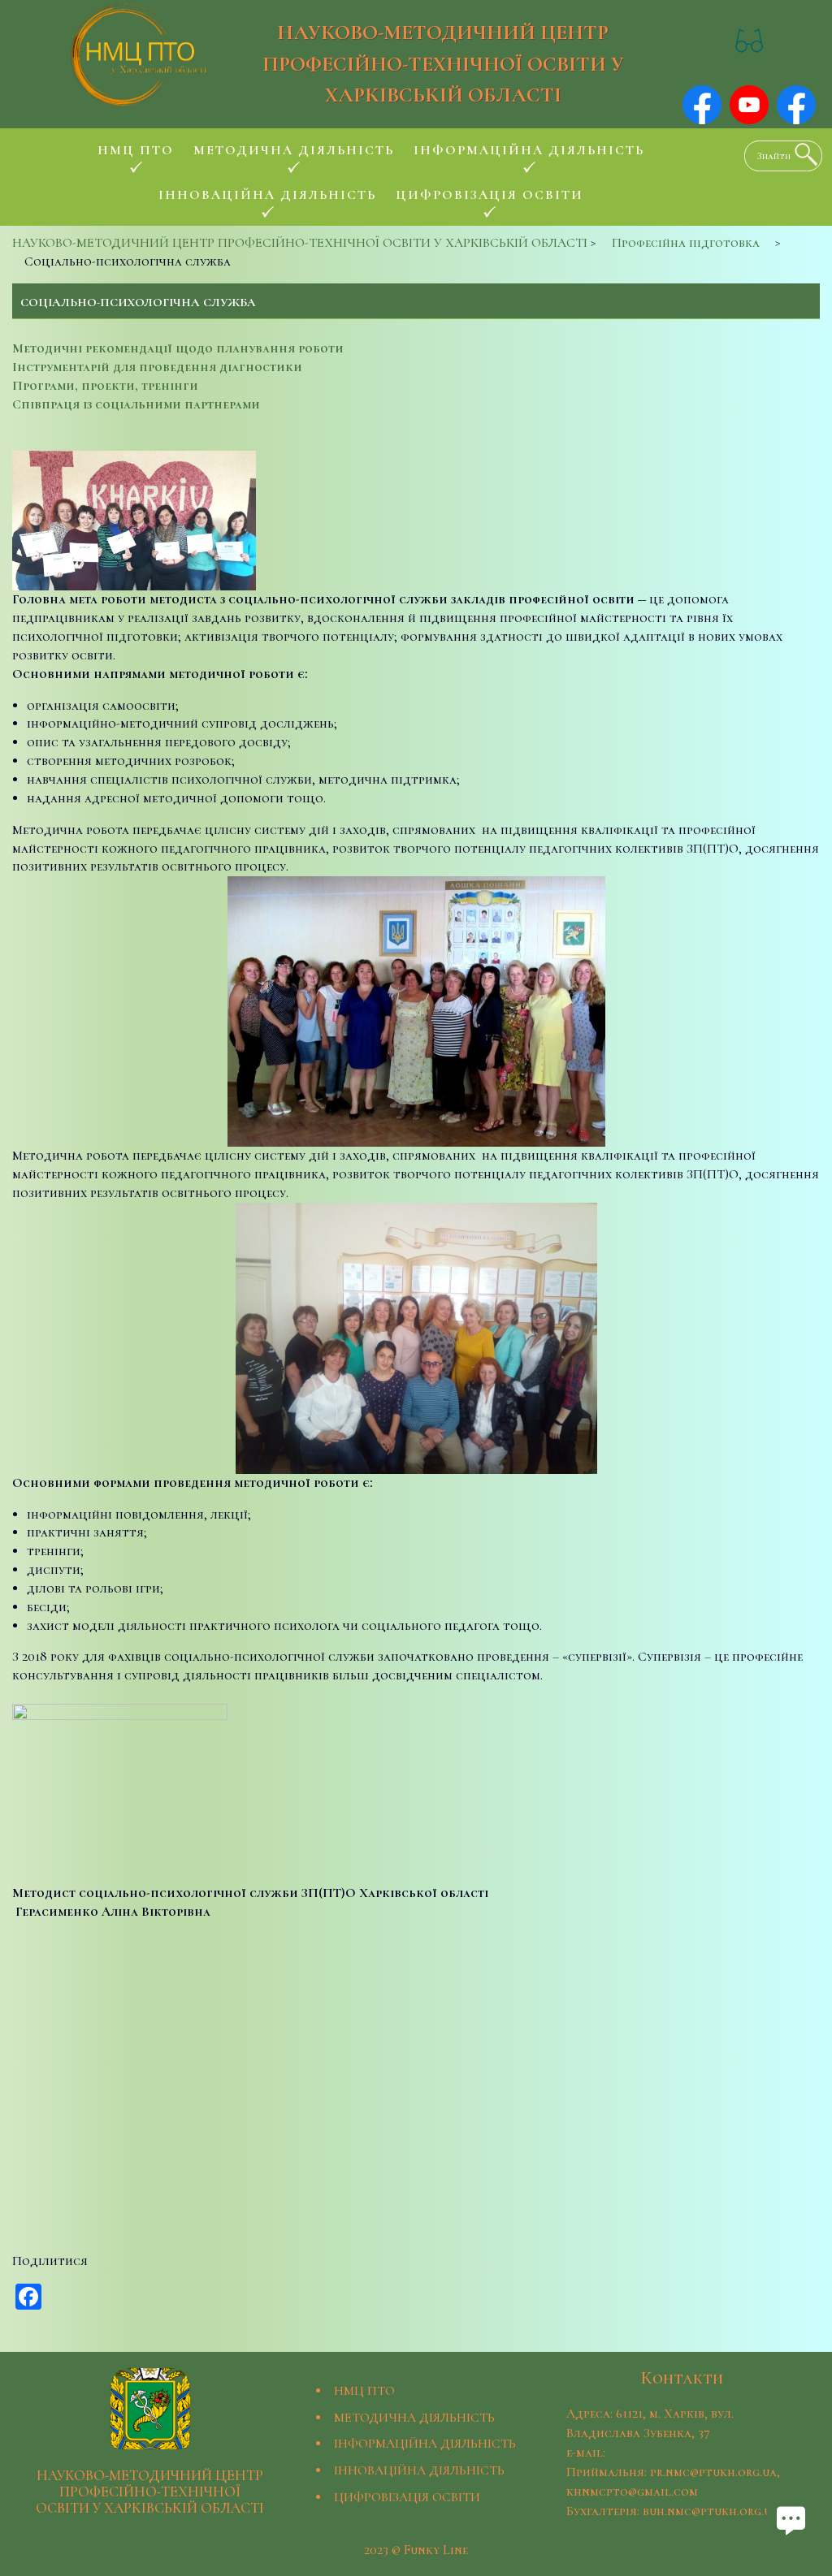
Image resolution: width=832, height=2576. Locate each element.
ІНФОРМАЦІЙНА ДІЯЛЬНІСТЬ (425, 2444)
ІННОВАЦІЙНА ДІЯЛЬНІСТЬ (419, 2470)
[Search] (802, 154)
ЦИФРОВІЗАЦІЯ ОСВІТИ (407, 2497)
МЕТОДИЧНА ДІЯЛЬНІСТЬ (414, 2418)
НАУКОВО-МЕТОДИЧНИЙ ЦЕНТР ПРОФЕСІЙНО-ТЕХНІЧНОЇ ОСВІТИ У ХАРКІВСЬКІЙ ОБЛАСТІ (443, 63)
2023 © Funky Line (416, 2550)
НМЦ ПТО (364, 2391)
